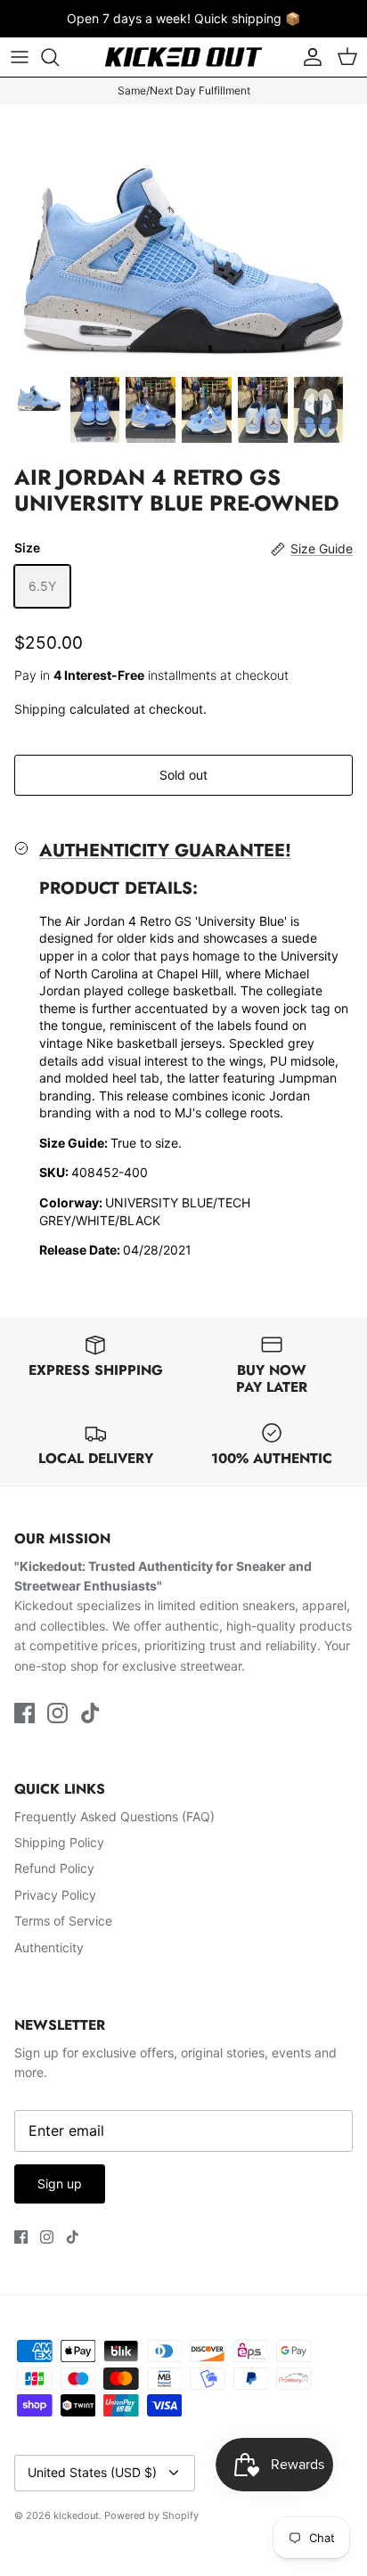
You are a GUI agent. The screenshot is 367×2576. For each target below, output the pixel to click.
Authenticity (49, 1947)
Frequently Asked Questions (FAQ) (114, 1816)
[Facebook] (24, 1713)
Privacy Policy (55, 1895)
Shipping (40, 709)
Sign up (60, 2183)
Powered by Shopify (151, 2515)
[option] (183, 235)
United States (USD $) (92, 2472)
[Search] (59, 57)
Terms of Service (63, 1921)
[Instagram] (57, 1713)
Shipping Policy (59, 1842)
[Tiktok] (90, 1713)
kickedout (76, 2515)
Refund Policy (54, 1868)
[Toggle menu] (20, 57)
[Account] (308, 57)
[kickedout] (183, 57)
